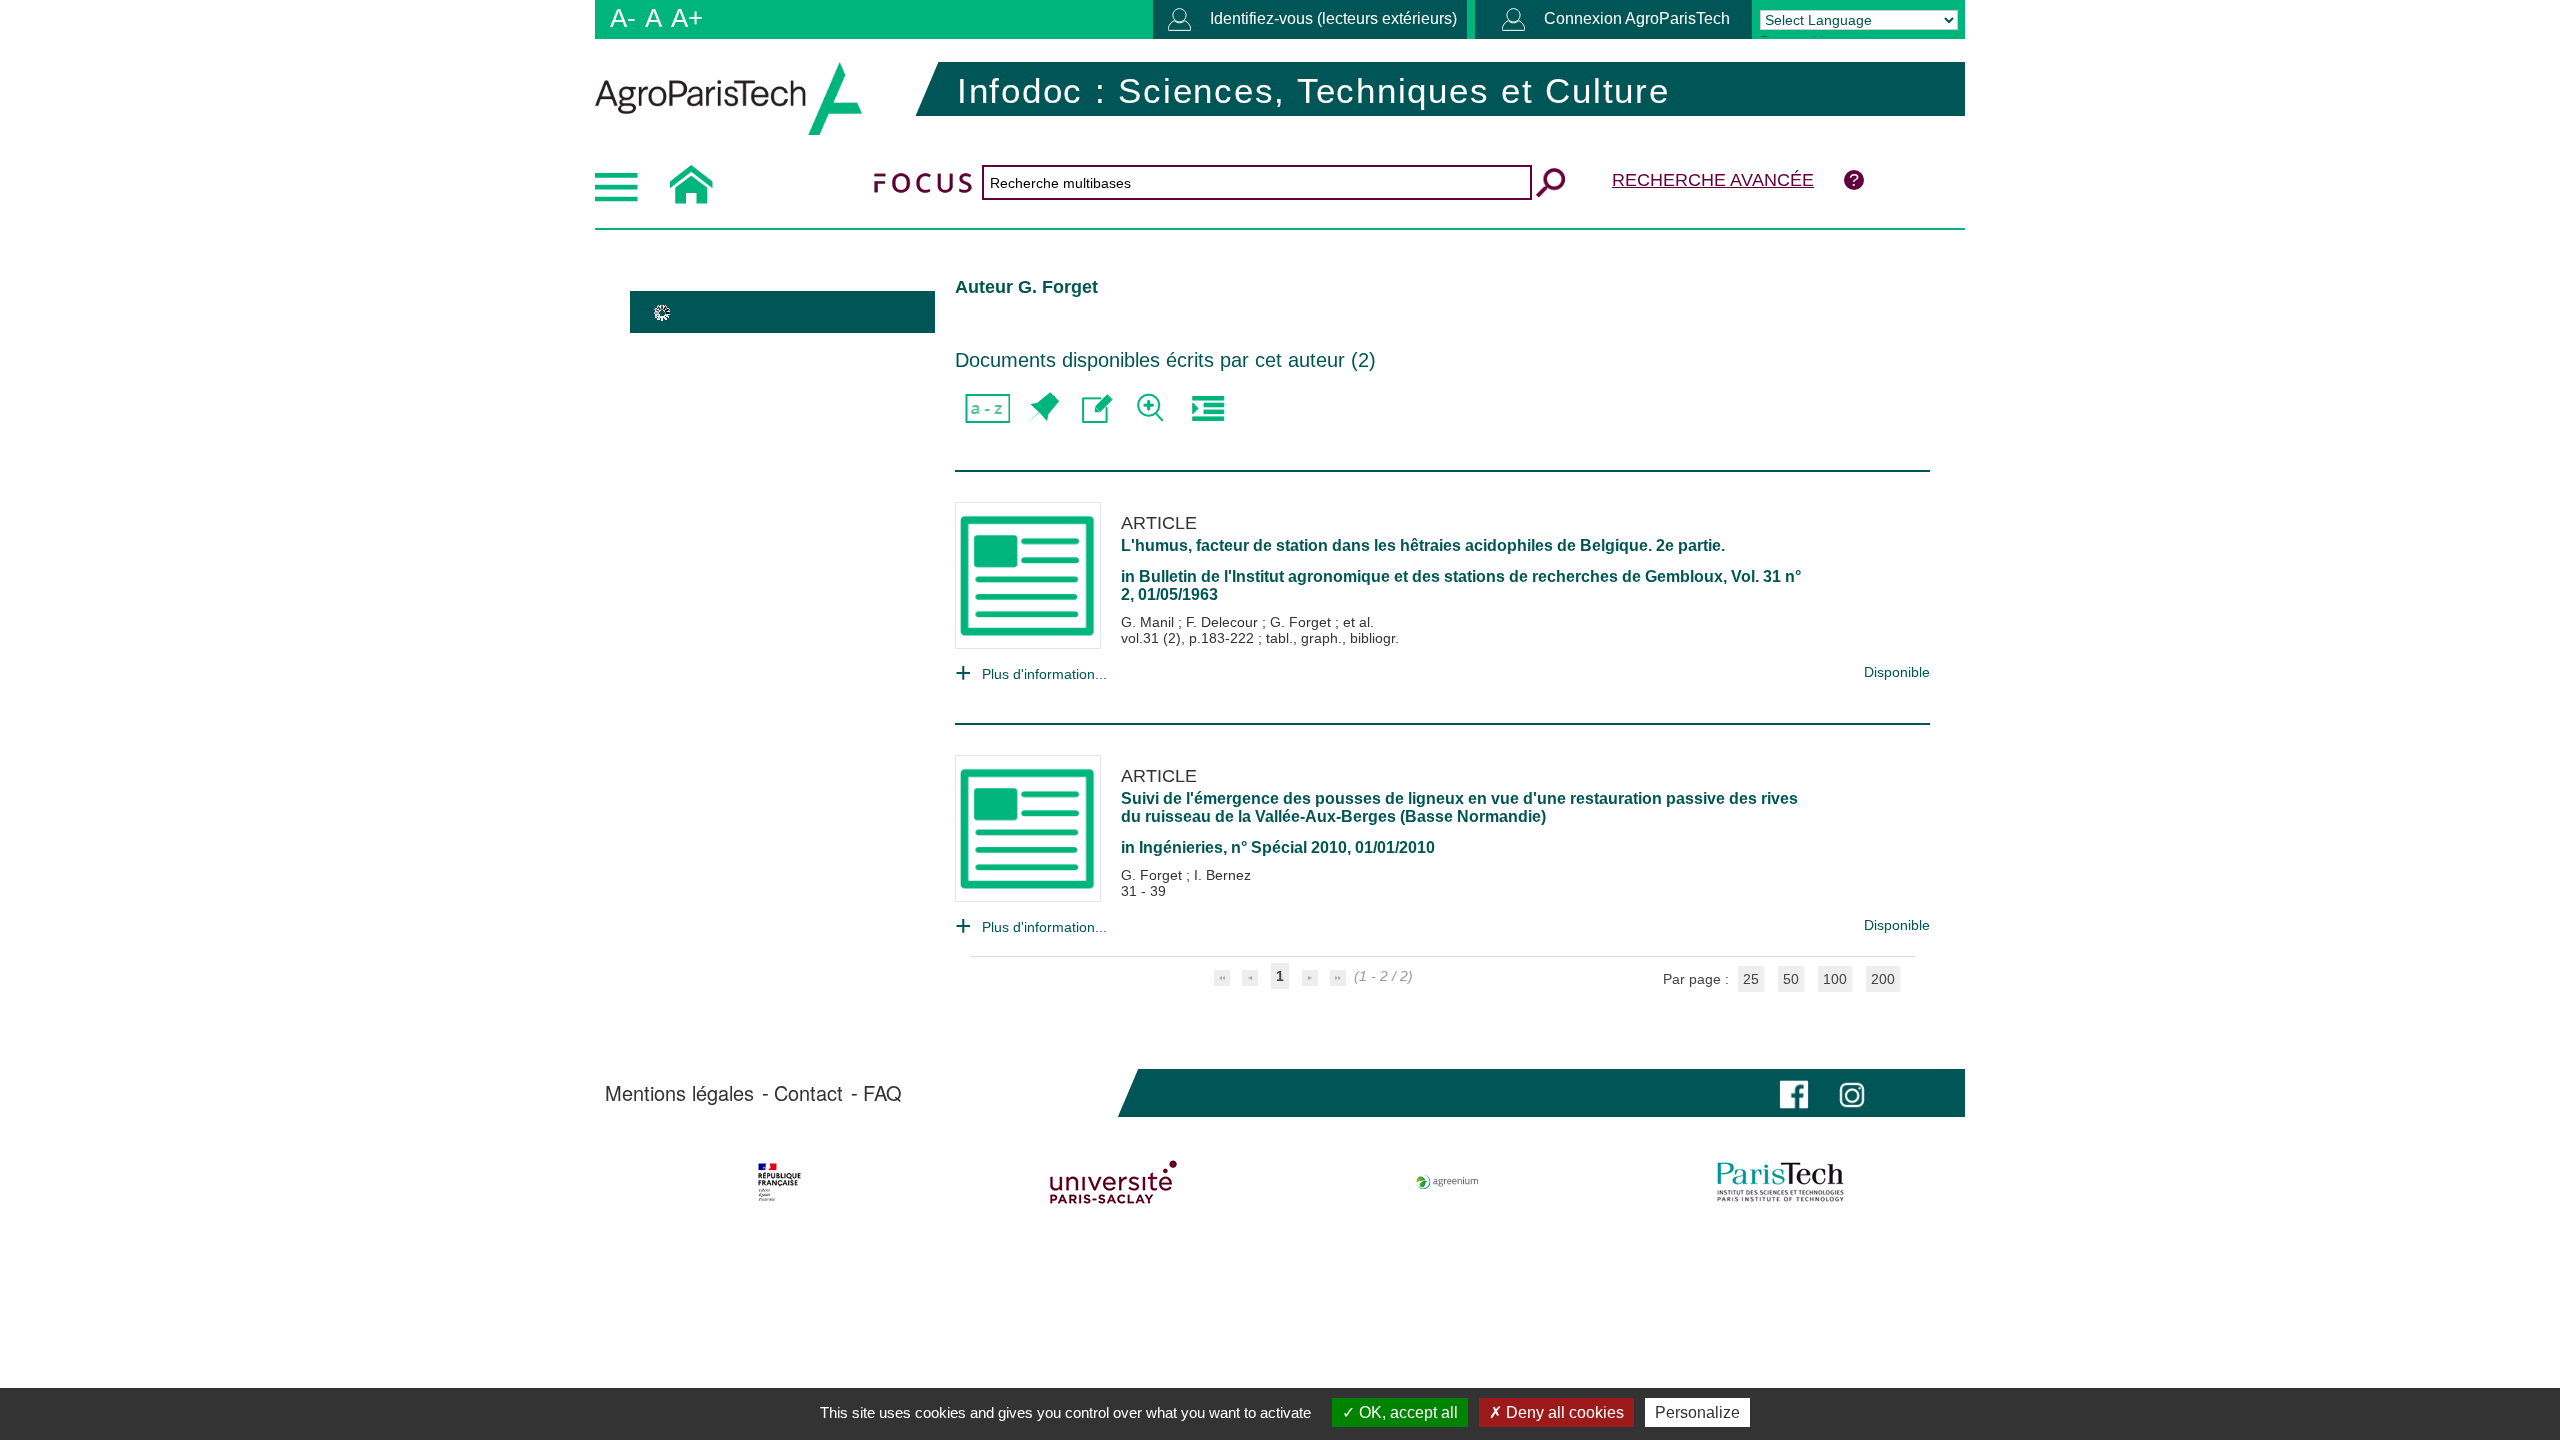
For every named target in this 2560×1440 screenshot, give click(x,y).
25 (1751, 979)
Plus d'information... (1044, 674)
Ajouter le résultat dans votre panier (1042, 408)
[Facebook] (1794, 1092)
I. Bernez (1222, 875)
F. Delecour (1224, 622)
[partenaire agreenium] (1447, 1182)
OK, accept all (1406, 1412)
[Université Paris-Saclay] (1113, 1182)
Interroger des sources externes (1207, 408)
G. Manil (1149, 622)
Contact (808, 1093)
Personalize (1697, 1412)
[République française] (779, 1182)
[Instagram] (1852, 1092)
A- (623, 18)
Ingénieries (1181, 847)
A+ (687, 18)
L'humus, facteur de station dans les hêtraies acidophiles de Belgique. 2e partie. (1423, 545)
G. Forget (1302, 622)
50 (1791, 979)
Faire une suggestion (1097, 408)
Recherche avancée (1713, 180)
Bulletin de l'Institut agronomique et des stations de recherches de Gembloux (1431, 576)
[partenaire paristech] (1780, 1182)
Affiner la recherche (1152, 408)
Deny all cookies (1563, 1412)
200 (1883, 979)
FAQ (882, 1093)
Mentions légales (679, 1093)
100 (1835, 979)
